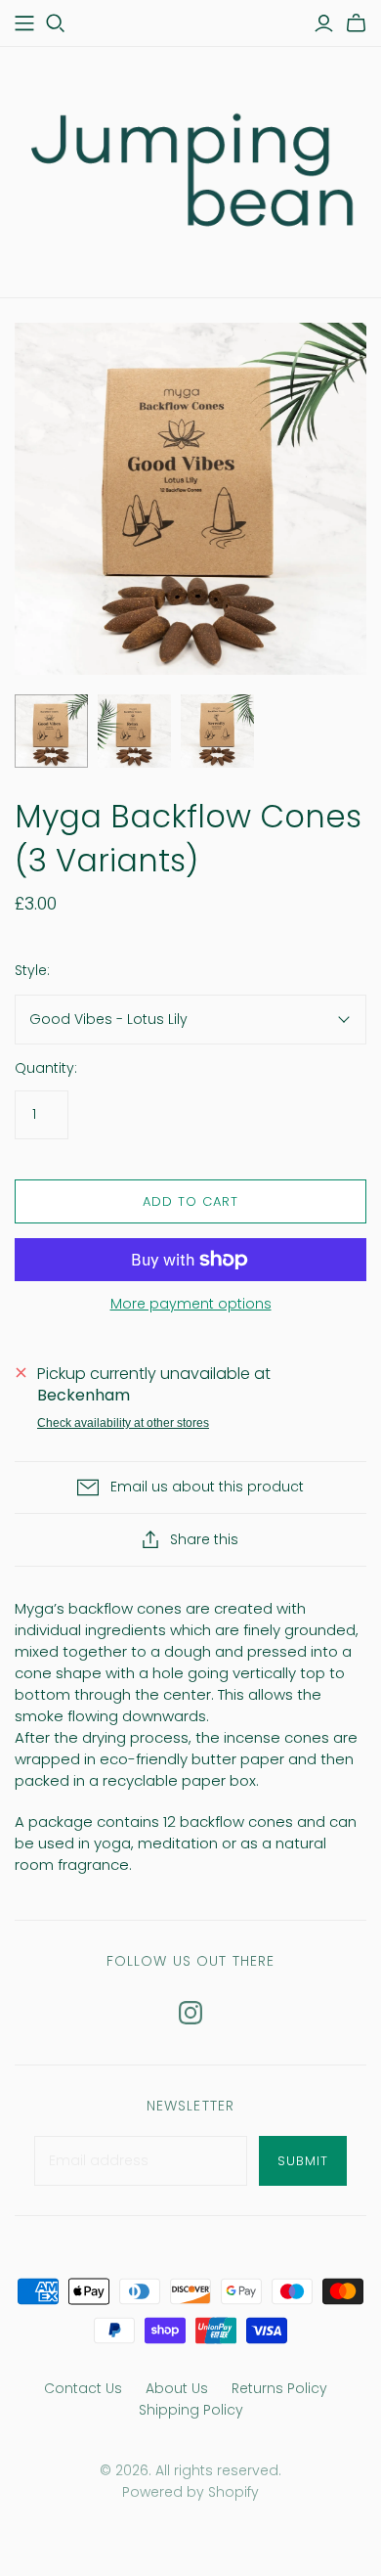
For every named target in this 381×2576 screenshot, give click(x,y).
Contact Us (83, 2388)
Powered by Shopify (190, 2492)
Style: (32, 971)
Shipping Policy (191, 2410)
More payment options (191, 1304)
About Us (177, 2388)
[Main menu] (24, 23)
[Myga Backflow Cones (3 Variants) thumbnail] (51, 731)
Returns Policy (279, 2388)
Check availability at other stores (123, 1423)
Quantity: (46, 1068)
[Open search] (56, 23)
